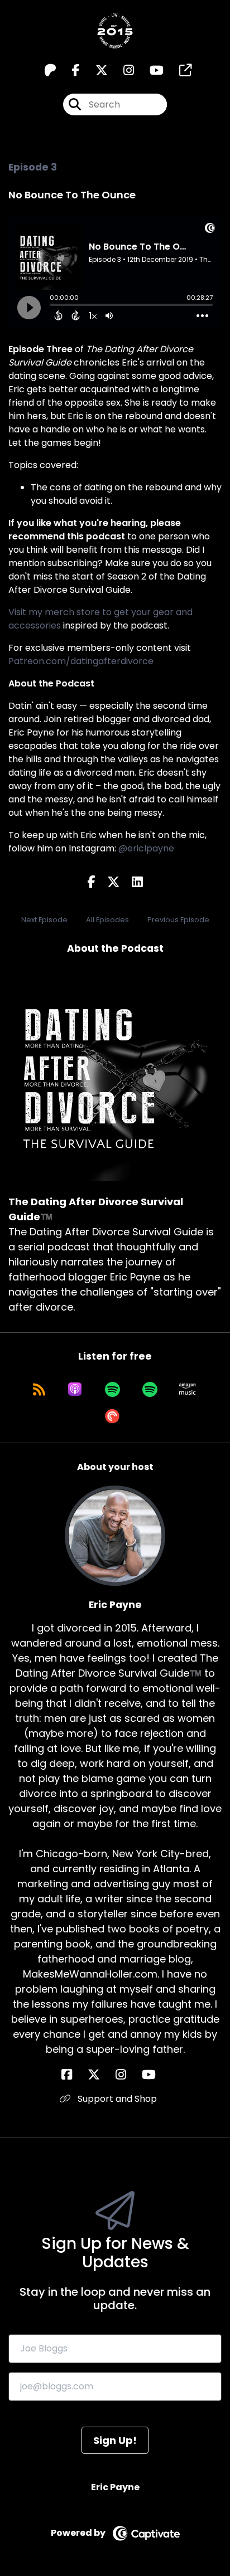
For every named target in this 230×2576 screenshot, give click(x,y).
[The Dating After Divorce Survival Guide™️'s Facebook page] (69, 70)
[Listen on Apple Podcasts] (75, 1389)
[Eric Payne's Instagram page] (128, 2075)
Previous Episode (178, 920)
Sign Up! (115, 2440)
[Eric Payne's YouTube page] (155, 2075)
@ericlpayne (146, 848)
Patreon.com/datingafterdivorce (81, 661)
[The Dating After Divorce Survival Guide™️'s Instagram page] (122, 70)
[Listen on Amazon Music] (188, 1389)
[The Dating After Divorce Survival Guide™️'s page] (179, 70)
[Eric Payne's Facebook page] (73, 2075)
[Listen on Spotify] (112, 1389)
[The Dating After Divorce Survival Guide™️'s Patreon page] (50, 70)
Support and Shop (116, 2099)
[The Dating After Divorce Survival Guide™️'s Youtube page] (150, 70)
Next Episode (44, 920)
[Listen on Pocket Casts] (112, 1416)
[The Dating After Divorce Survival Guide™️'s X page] (95, 70)
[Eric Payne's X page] (100, 2075)
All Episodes (107, 920)
